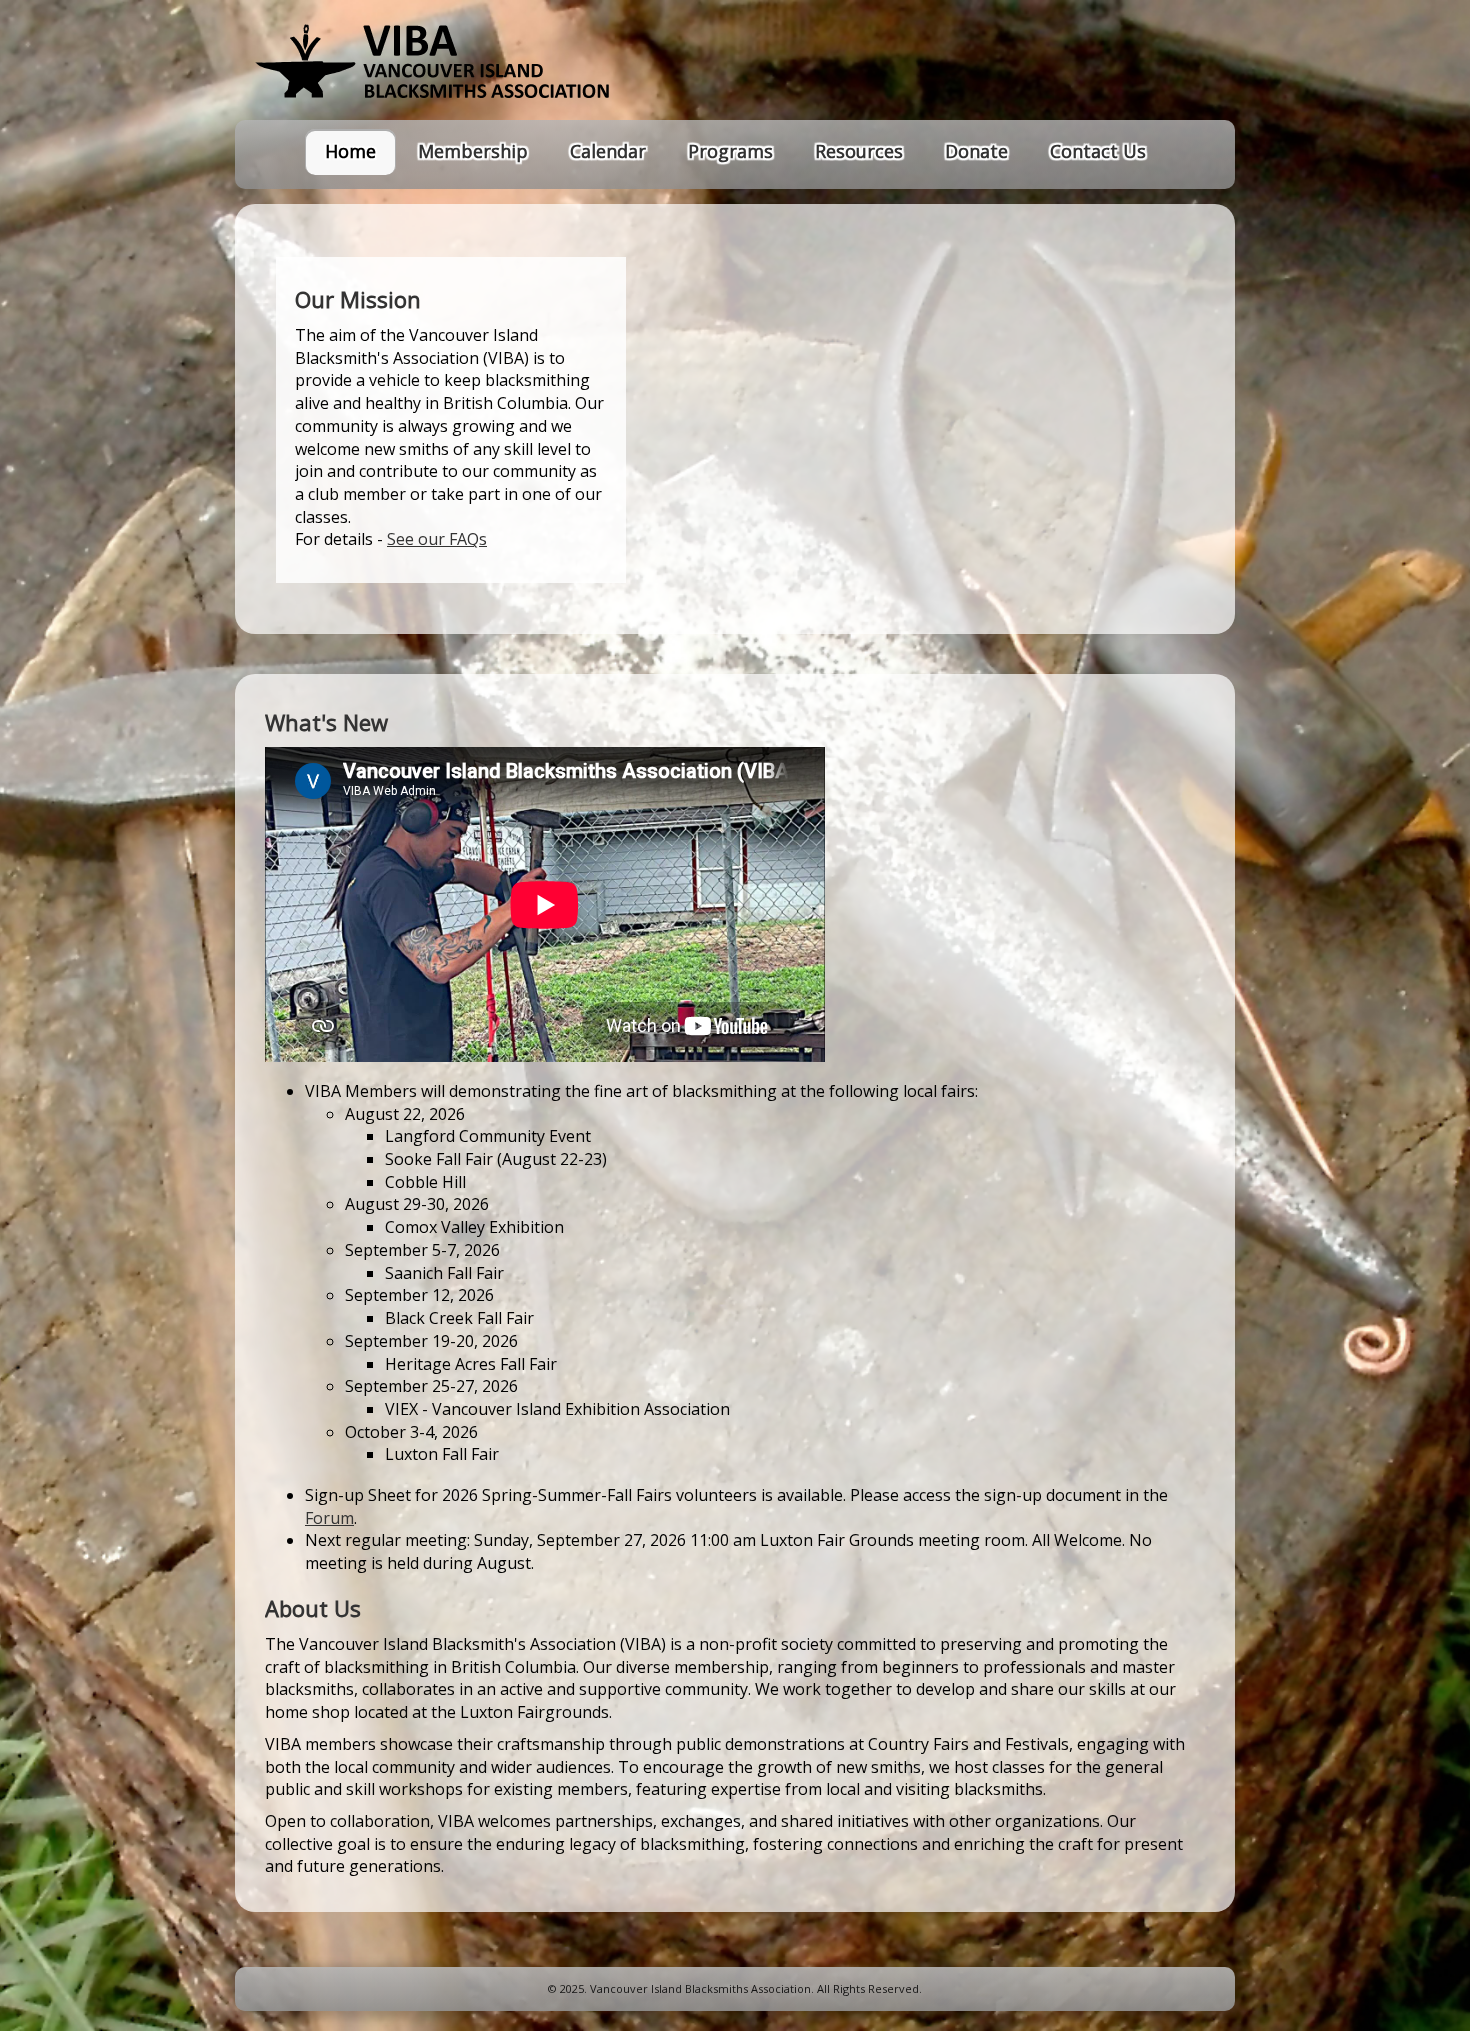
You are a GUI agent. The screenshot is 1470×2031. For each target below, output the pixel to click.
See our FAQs (437, 539)
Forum (329, 1518)
